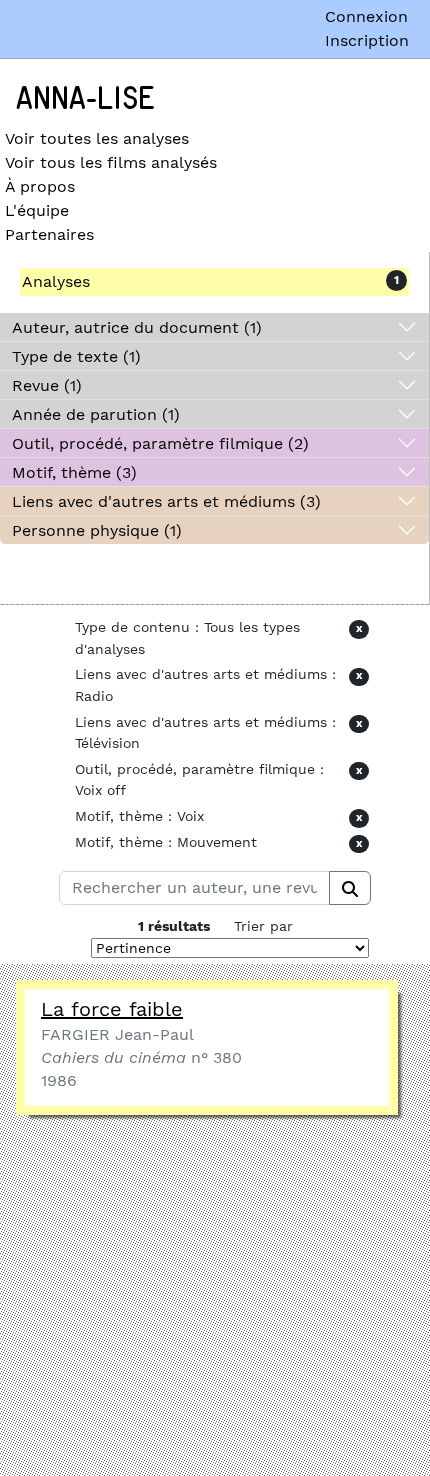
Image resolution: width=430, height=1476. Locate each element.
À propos (40, 186)
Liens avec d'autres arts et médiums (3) (166, 501)
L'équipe (37, 210)
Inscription (367, 40)
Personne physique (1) (97, 530)
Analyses (56, 281)
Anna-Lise (85, 99)
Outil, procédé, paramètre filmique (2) (160, 443)
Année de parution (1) (96, 414)
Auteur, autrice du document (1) (137, 327)
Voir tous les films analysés (111, 162)
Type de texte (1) (76, 356)
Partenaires (49, 234)
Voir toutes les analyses (97, 138)
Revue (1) (47, 385)
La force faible (112, 1009)
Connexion (366, 16)
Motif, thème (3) (74, 472)
